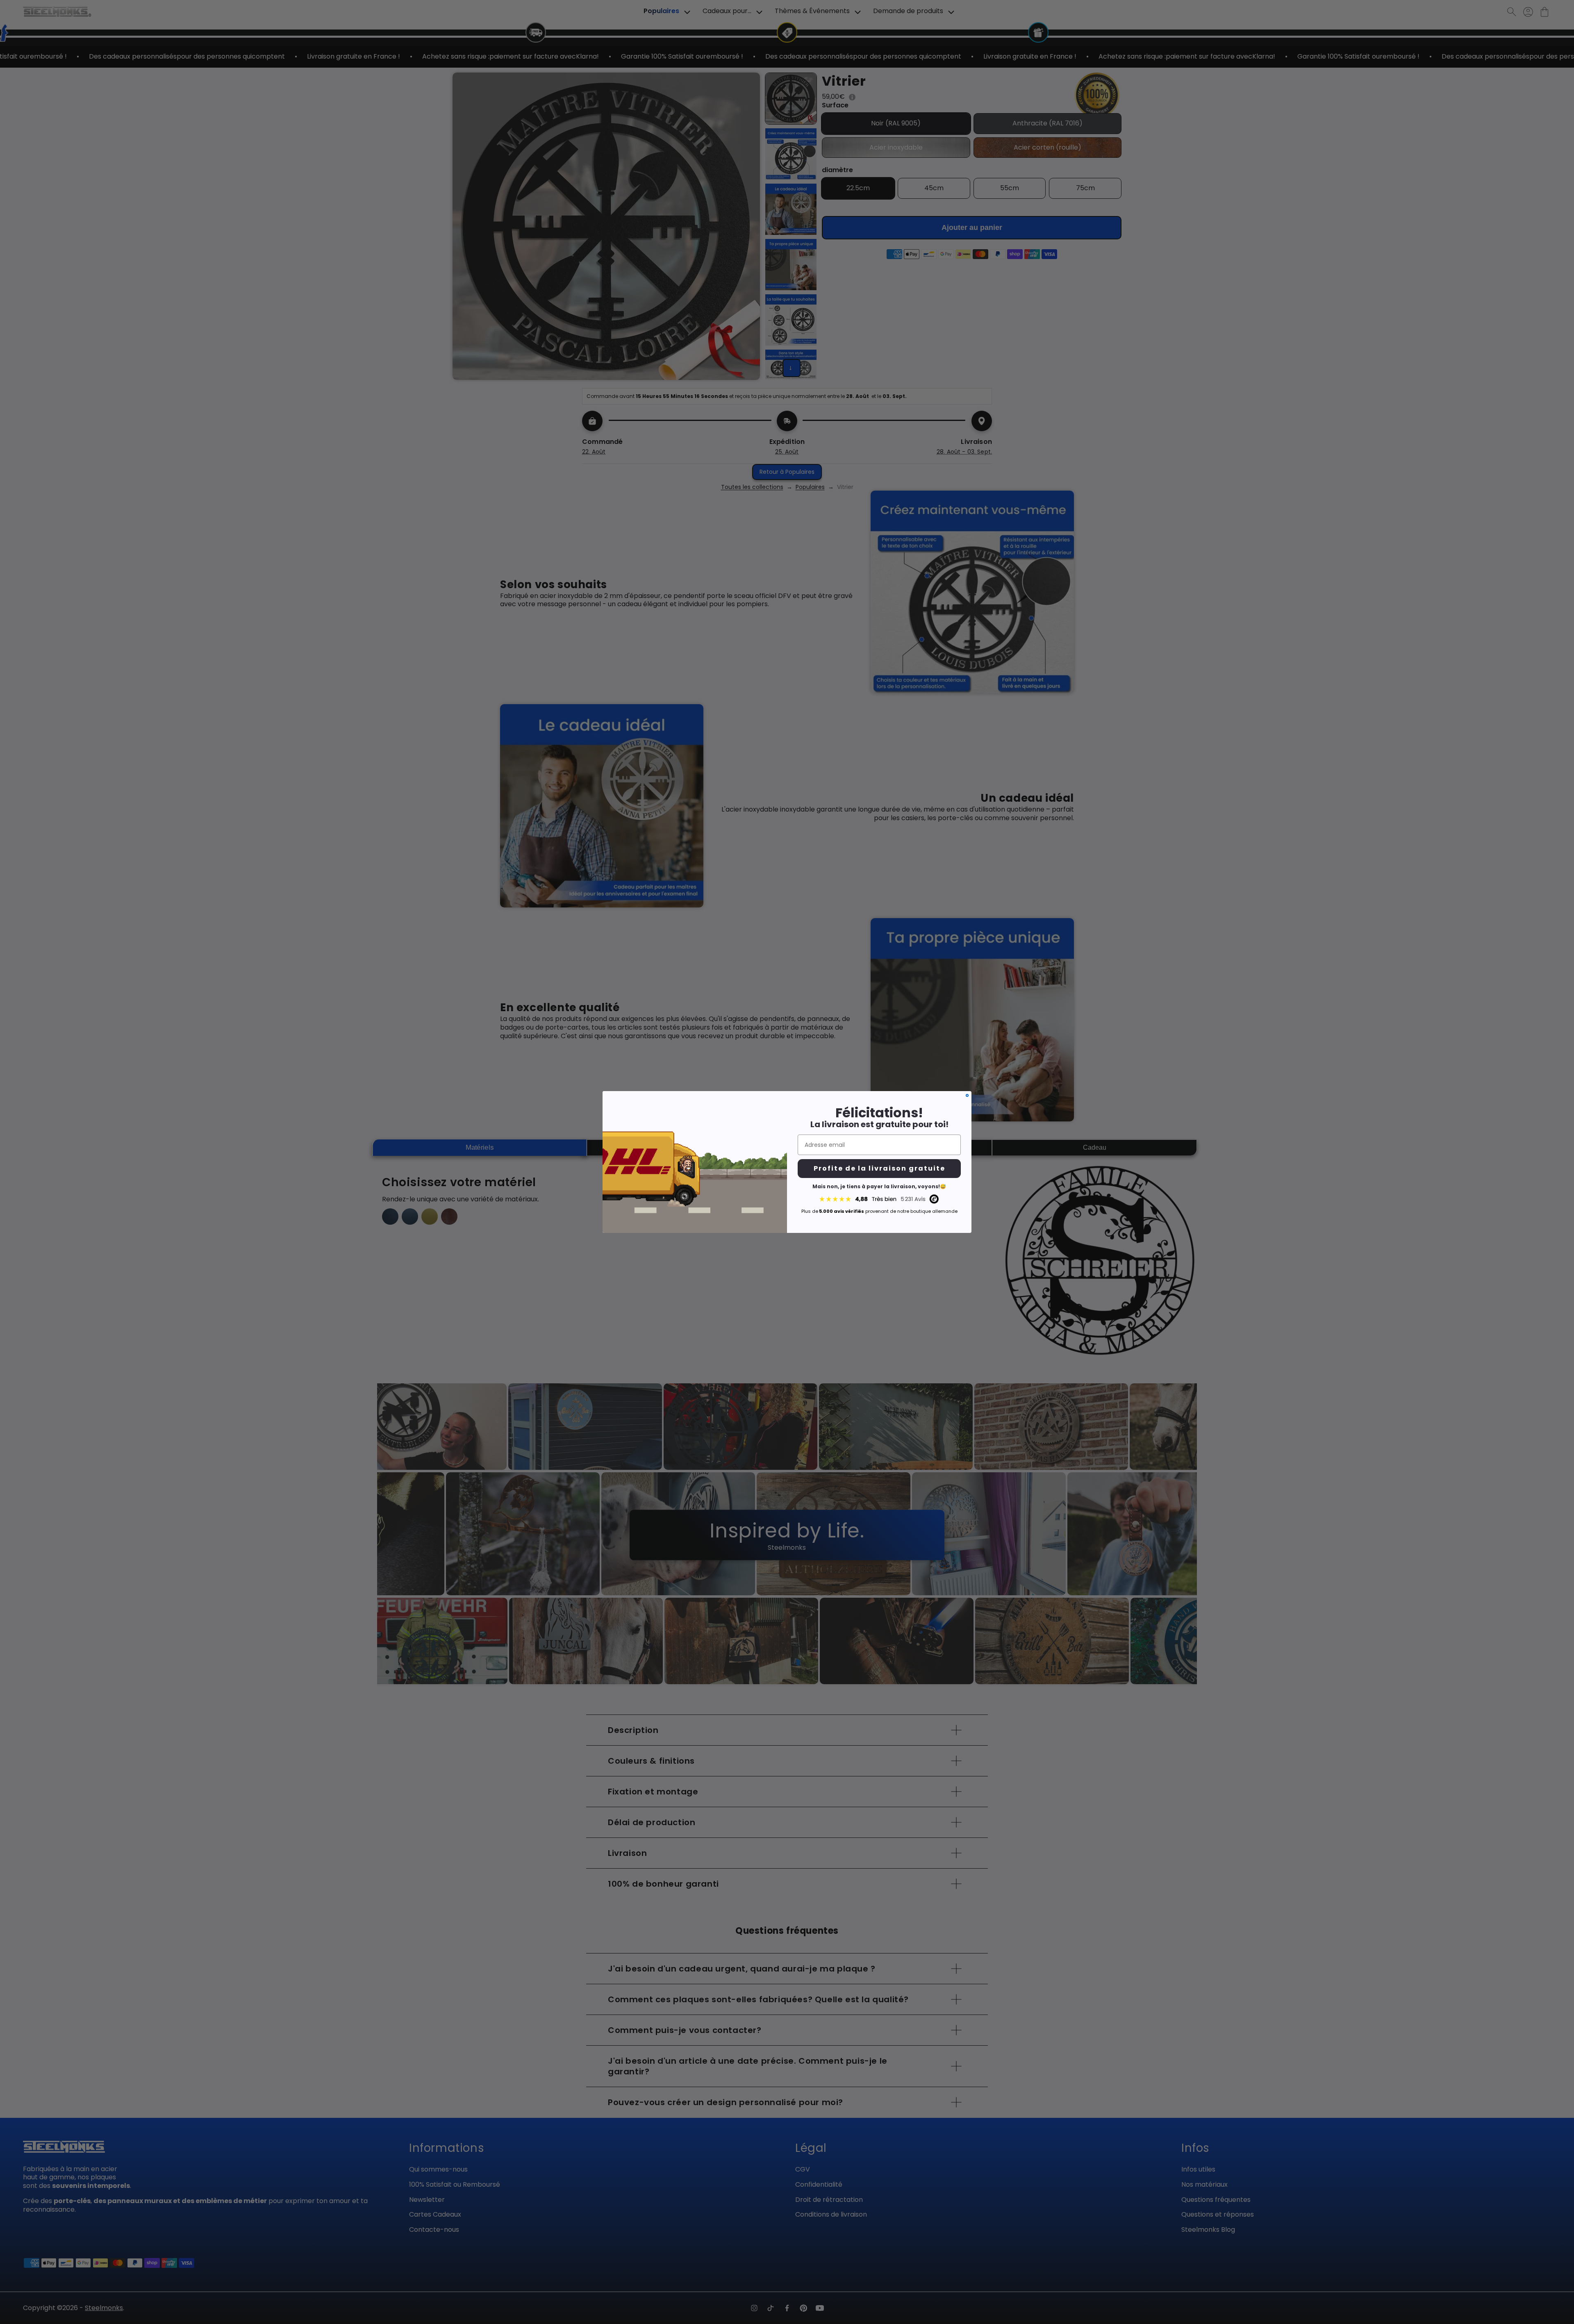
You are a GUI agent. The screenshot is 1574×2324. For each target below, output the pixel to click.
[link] (879, 1199)
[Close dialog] (967, 1095)
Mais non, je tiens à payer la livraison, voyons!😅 (879, 1186)
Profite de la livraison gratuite (879, 1168)
